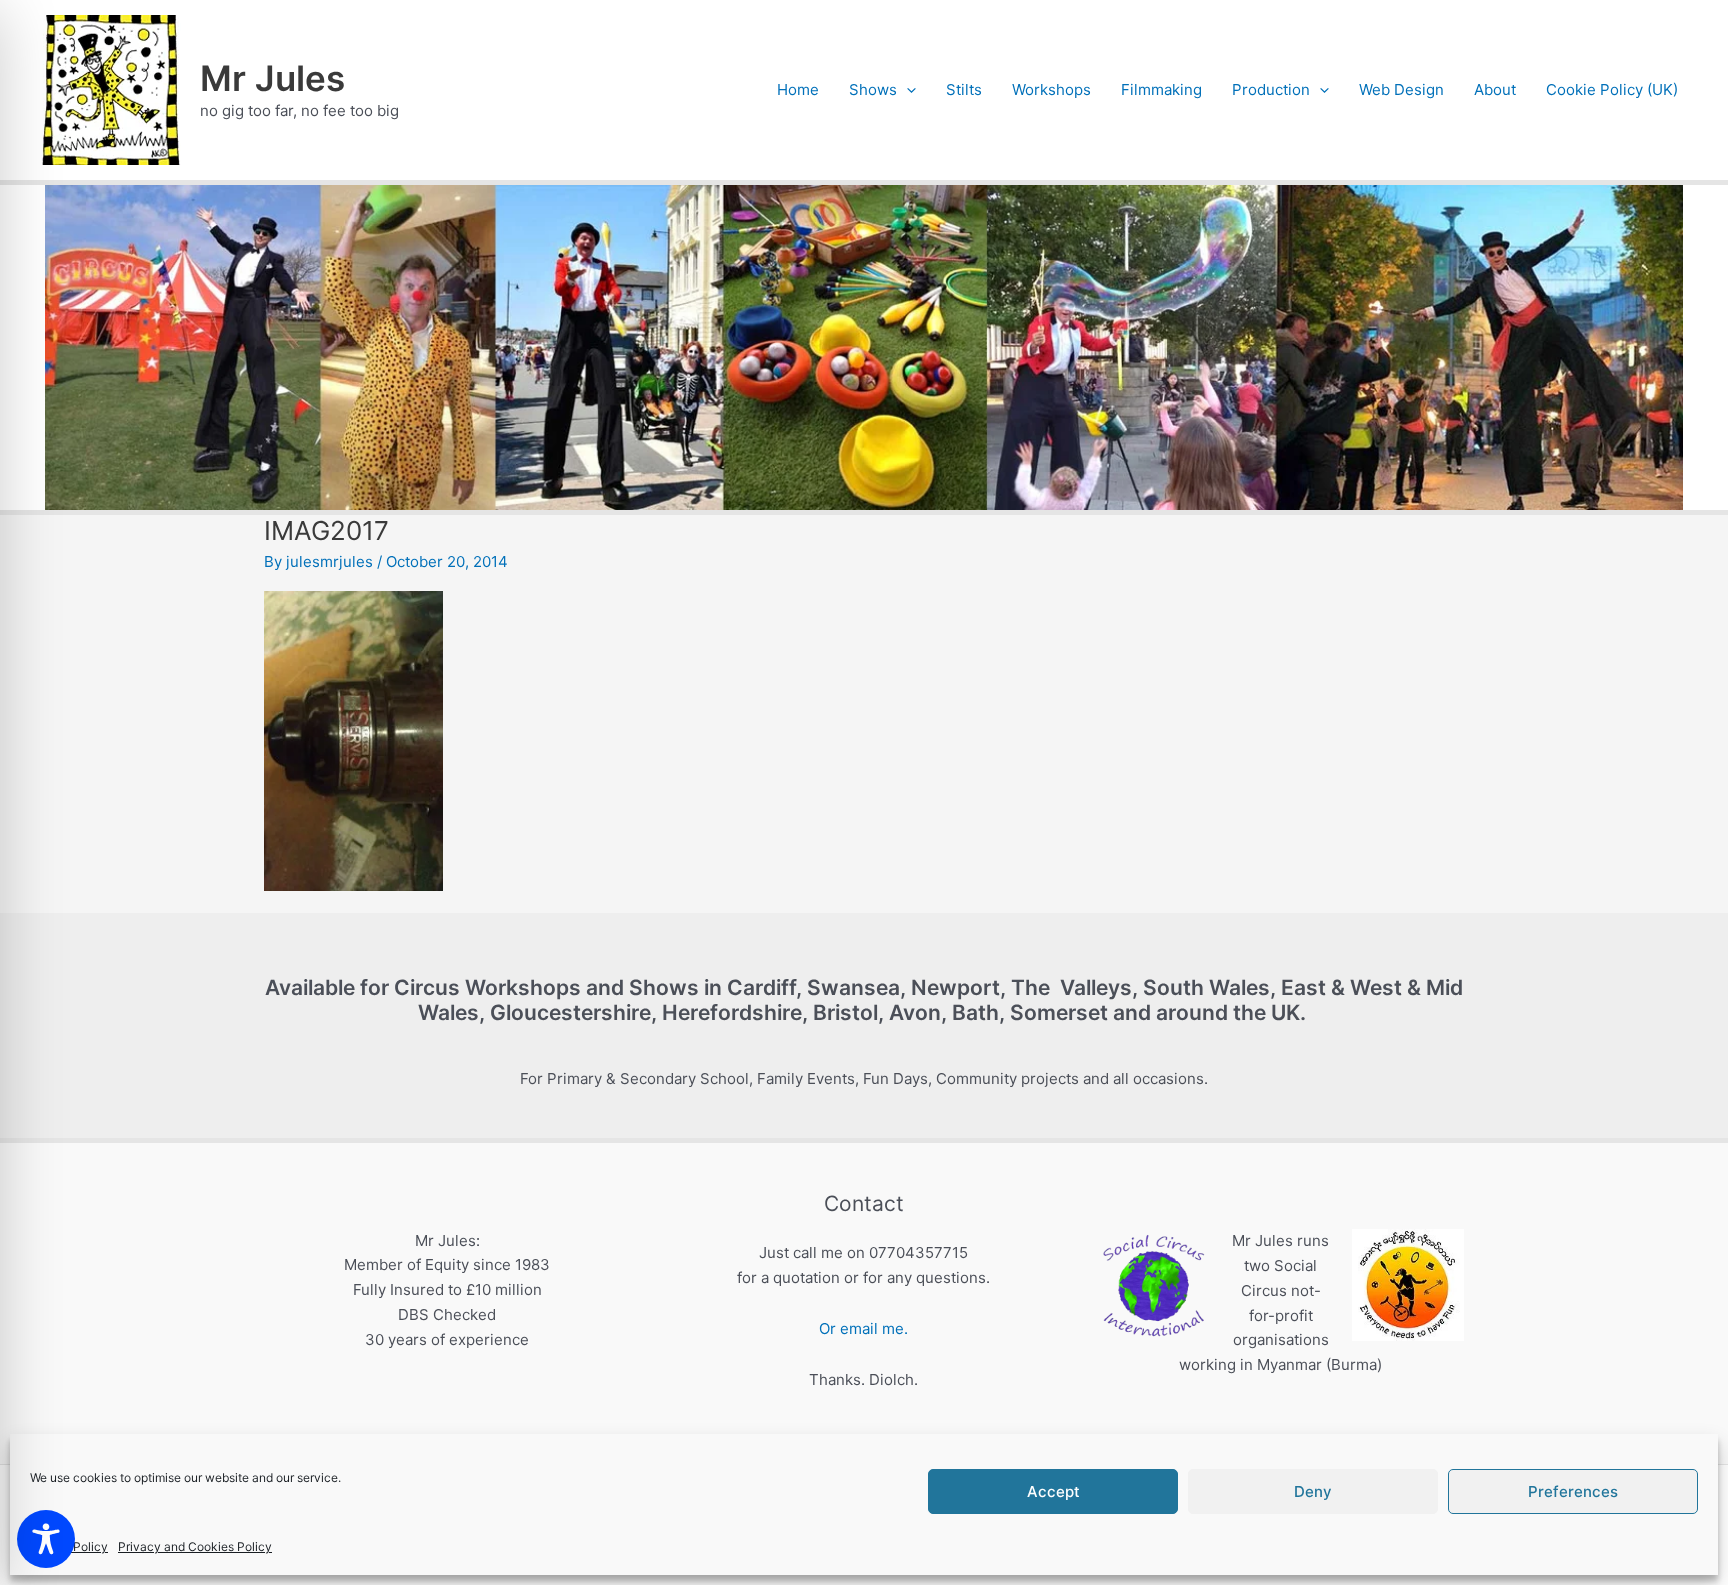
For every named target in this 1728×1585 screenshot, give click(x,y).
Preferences (1573, 1491)
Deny (1313, 1491)
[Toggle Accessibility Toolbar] (46, 1539)
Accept (1053, 1491)
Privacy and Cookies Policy (195, 1546)
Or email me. (863, 1328)
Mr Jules (272, 78)
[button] (906, 90)
